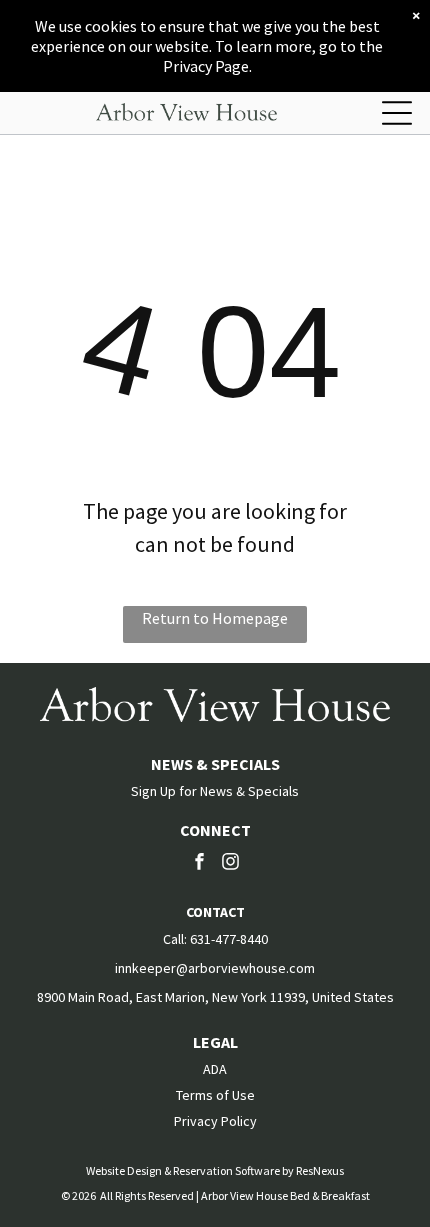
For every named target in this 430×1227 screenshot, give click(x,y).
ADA (215, 1069)
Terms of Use (215, 1095)
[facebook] (200, 863)
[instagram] (231, 863)
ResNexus (320, 1170)
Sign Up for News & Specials (215, 791)
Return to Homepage (215, 618)
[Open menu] (397, 113)
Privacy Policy (215, 1121)
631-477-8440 (229, 939)
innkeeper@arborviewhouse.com (215, 968)
